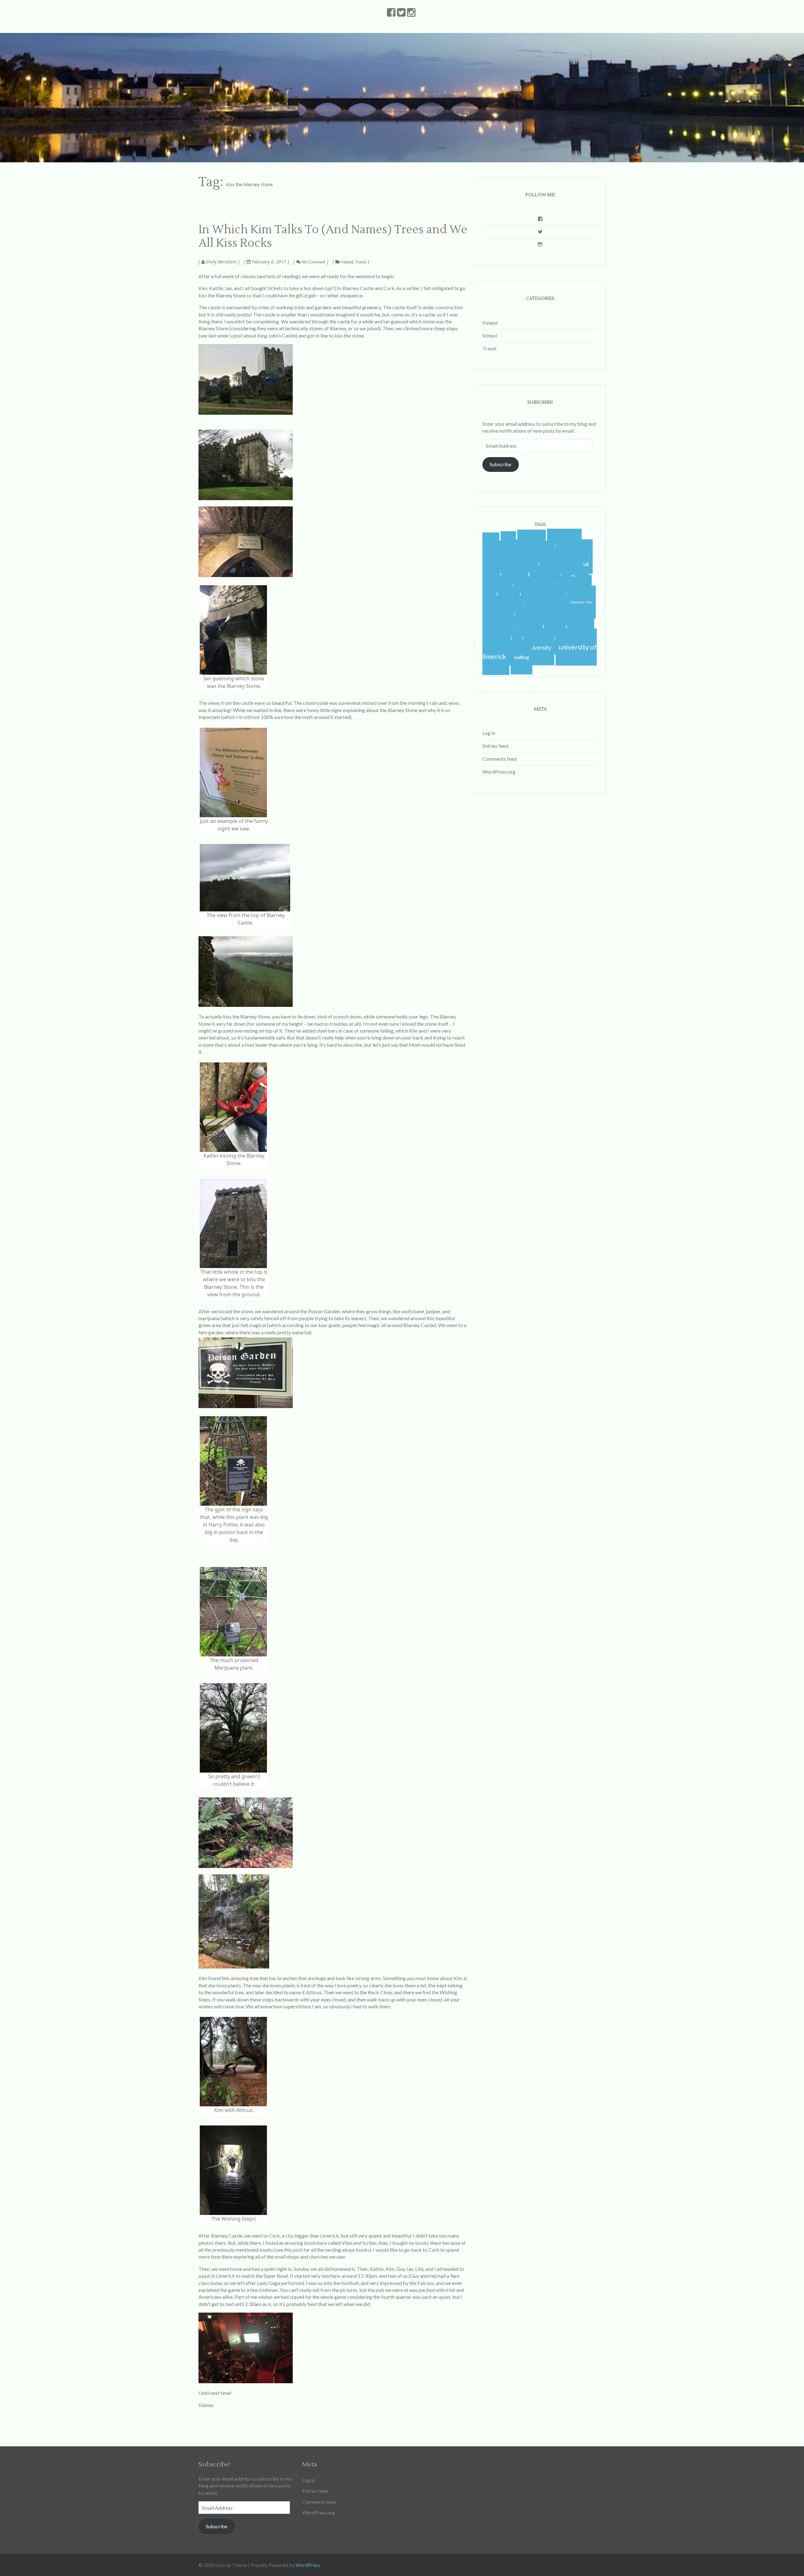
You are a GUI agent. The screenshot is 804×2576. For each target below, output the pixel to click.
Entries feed (495, 746)
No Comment (313, 262)
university (539, 648)
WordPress (308, 2565)
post (298, 2250)
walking (522, 657)
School (490, 335)
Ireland (347, 262)
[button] (246, 379)
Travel (361, 262)
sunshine (555, 638)
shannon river (581, 602)
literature (497, 594)
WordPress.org (499, 772)
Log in (489, 733)
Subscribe (500, 464)
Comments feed (500, 759)
